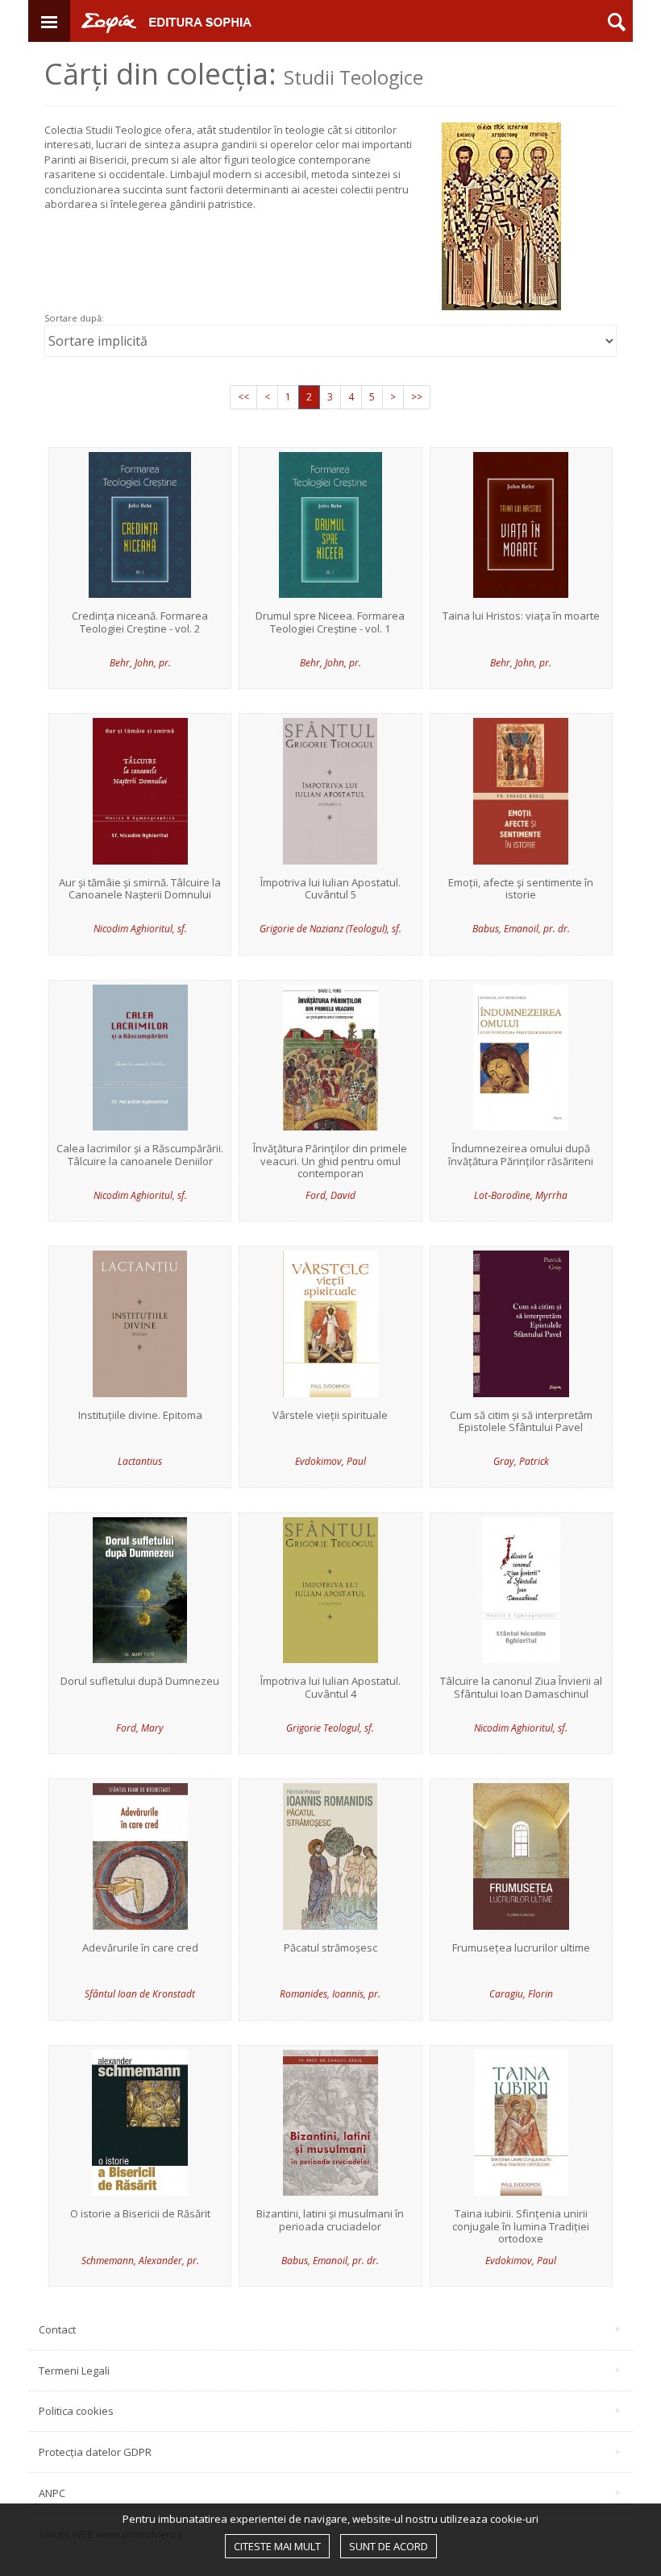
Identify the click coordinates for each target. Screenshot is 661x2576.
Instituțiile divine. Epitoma (140, 1416)
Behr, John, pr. (140, 663)
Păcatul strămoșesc (330, 1948)
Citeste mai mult (277, 2546)
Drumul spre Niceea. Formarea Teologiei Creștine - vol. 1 (330, 622)
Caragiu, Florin (521, 1994)
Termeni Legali (74, 2371)
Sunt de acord (389, 2546)
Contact (57, 2329)
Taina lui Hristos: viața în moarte (521, 616)
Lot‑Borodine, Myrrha (521, 1195)
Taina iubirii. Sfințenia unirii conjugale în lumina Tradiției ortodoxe (521, 2227)
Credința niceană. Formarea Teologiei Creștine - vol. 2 (140, 622)
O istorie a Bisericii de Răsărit (140, 2214)
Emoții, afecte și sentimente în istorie (521, 889)
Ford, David (330, 1195)
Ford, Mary (140, 1728)
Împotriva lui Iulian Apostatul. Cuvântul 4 (330, 1688)
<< (243, 397)
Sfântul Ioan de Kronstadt (140, 1994)
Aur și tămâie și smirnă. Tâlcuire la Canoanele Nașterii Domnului (140, 889)
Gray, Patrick (521, 1461)
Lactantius (140, 1461)
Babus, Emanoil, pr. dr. (521, 929)
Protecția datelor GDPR (95, 2452)
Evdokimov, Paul (330, 1461)
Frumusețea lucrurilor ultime (521, 1948)
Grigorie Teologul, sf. (330, 1728)
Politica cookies (76, 2411)
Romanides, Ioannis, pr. (330, 1994)
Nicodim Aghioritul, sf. (140, 929)
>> (417, 397)
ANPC (52, 2493)
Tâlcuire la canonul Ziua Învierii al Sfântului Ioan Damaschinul (521, 1688)
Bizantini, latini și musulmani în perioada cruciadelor (330, 2220)
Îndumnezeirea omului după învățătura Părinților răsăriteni (521, 1155)
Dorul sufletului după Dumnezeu (140, 1682)
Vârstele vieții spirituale (330, 1416)
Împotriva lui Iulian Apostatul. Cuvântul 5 (330, 889)
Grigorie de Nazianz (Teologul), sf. (330, 929)
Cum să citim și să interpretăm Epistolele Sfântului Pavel (521, 1422)
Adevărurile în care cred (140, 1948)
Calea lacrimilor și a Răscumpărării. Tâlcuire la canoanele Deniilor (140, 1155)
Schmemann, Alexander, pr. (140, 2261)
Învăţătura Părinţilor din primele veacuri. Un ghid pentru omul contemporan (330, 1161)
